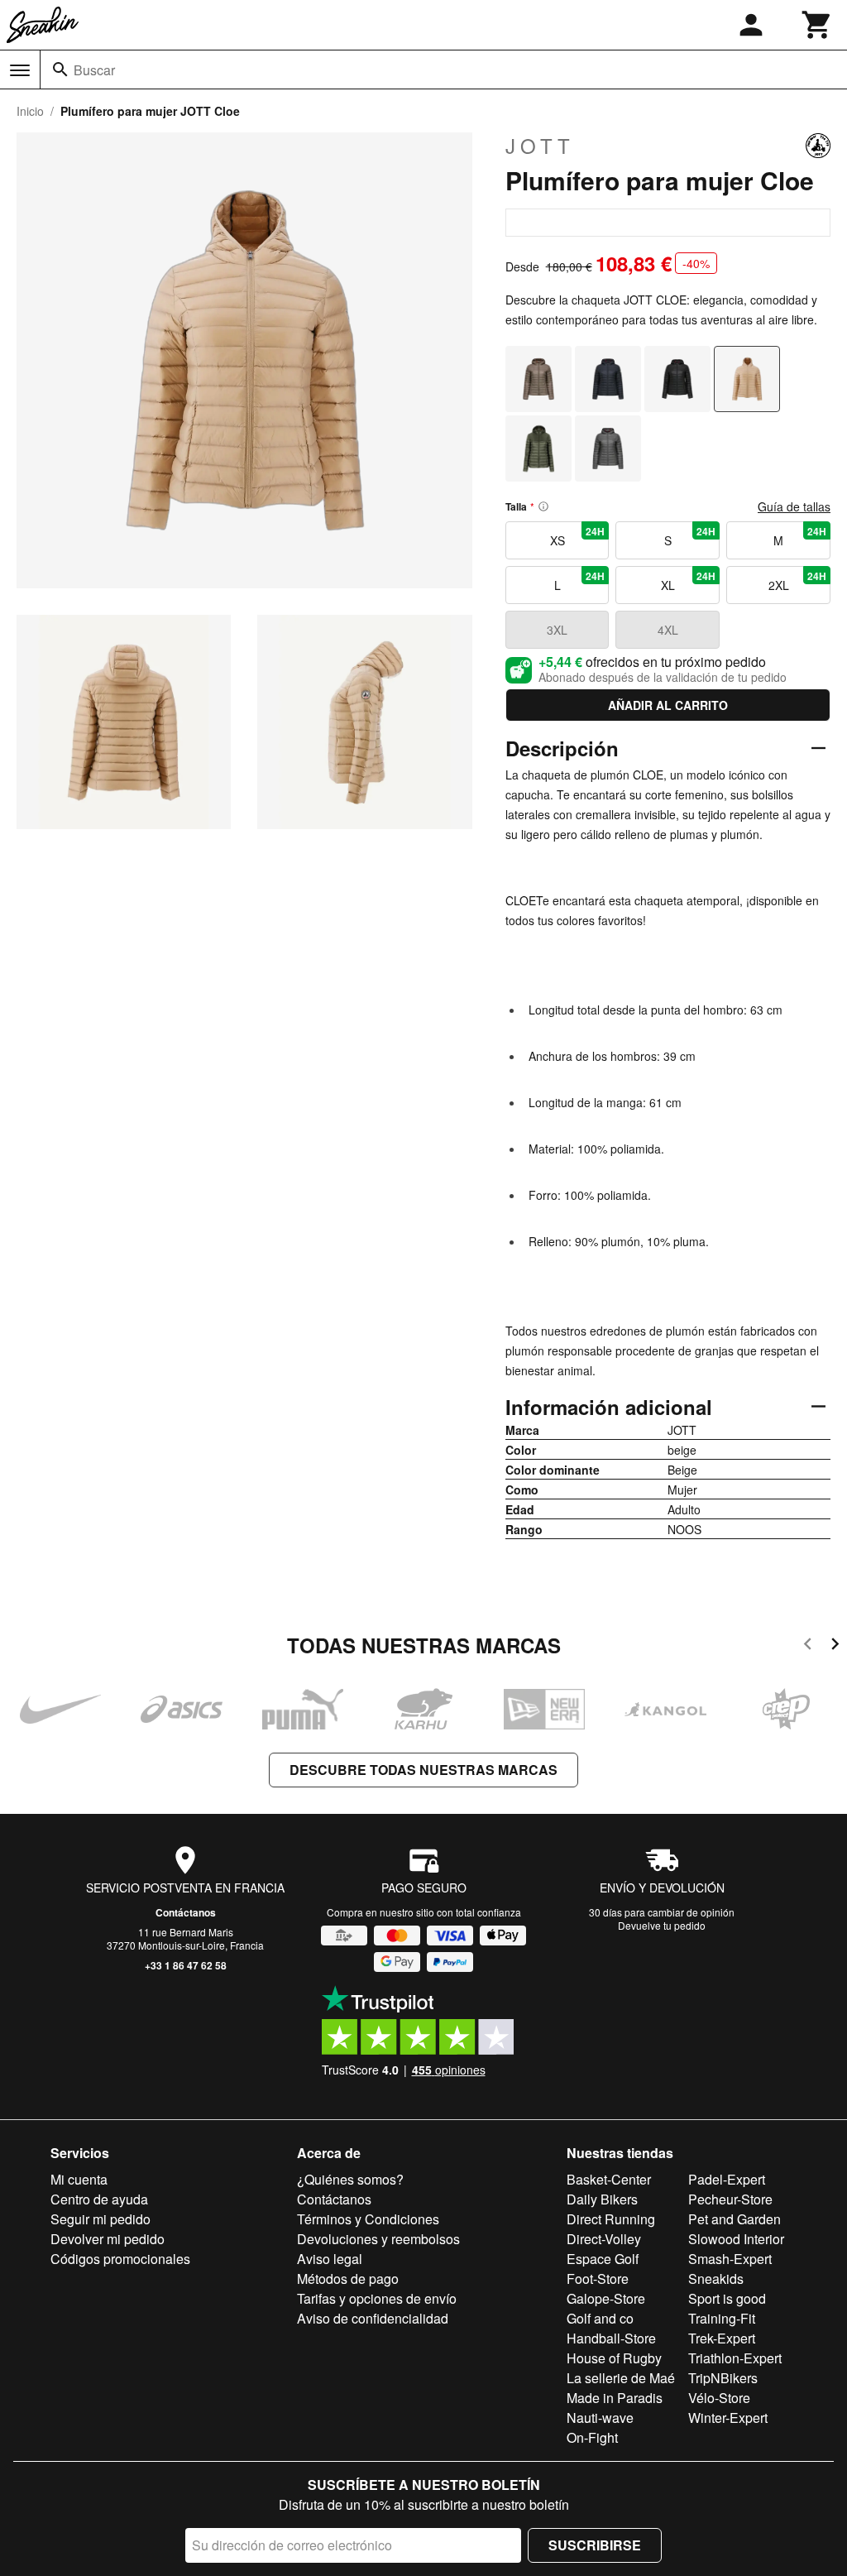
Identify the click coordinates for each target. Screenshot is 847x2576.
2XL (797, 581)
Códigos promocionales (120, 2259)
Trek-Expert (722, 2338)
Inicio (30, 111)
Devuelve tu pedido (662, 1925)
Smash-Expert (730, 2259)
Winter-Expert (728, 2418)
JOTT (540, 146)
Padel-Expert (727, 2179)
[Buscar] (60, 70)
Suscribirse (595, 2545)
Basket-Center (609, 2179)
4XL (668, 630)
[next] (835, 1646)
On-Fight (592, 2437)
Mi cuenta (79, 2179)
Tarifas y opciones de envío (377, 2298)
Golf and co (600, 2318)
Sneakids (716, 2279)
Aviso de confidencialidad (373, 2318)
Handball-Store (611, 2338)
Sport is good (727, 2298)
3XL (557, 630)
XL (688, 581)
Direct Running (611, 2219)
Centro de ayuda (99, 2199)
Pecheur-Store (730, 2199)
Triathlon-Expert (735, 2358)
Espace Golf (603, 2259)
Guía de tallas (794, 506)
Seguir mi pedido (100, 2219)
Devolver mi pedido (108, 2239)
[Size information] (543, 506)
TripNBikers (723, 2378)
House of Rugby (614, 2358)
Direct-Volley (604, 2239)
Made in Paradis (615, 2398)
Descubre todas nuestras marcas (423, 1770)
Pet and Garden (735, 2219)
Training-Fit (722, 2318)
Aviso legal (330, 2259)
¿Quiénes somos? (350, 2179)
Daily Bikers (602, 2199)
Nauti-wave (600, 2418)
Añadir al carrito (668, 705)
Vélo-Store (719, 2398)
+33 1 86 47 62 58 (186, 1965)
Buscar (94, 70)
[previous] (808, 1646)
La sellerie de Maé (621, 2378)
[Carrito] (817, 25)
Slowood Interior (736, 2239)
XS (578, 536)
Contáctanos (186, 1912)
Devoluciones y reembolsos (378, 2239)
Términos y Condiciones (368, 2219)
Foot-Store (598, 2279)
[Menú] (20, 70)
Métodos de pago (348, 2279)
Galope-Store (606, 2298)
